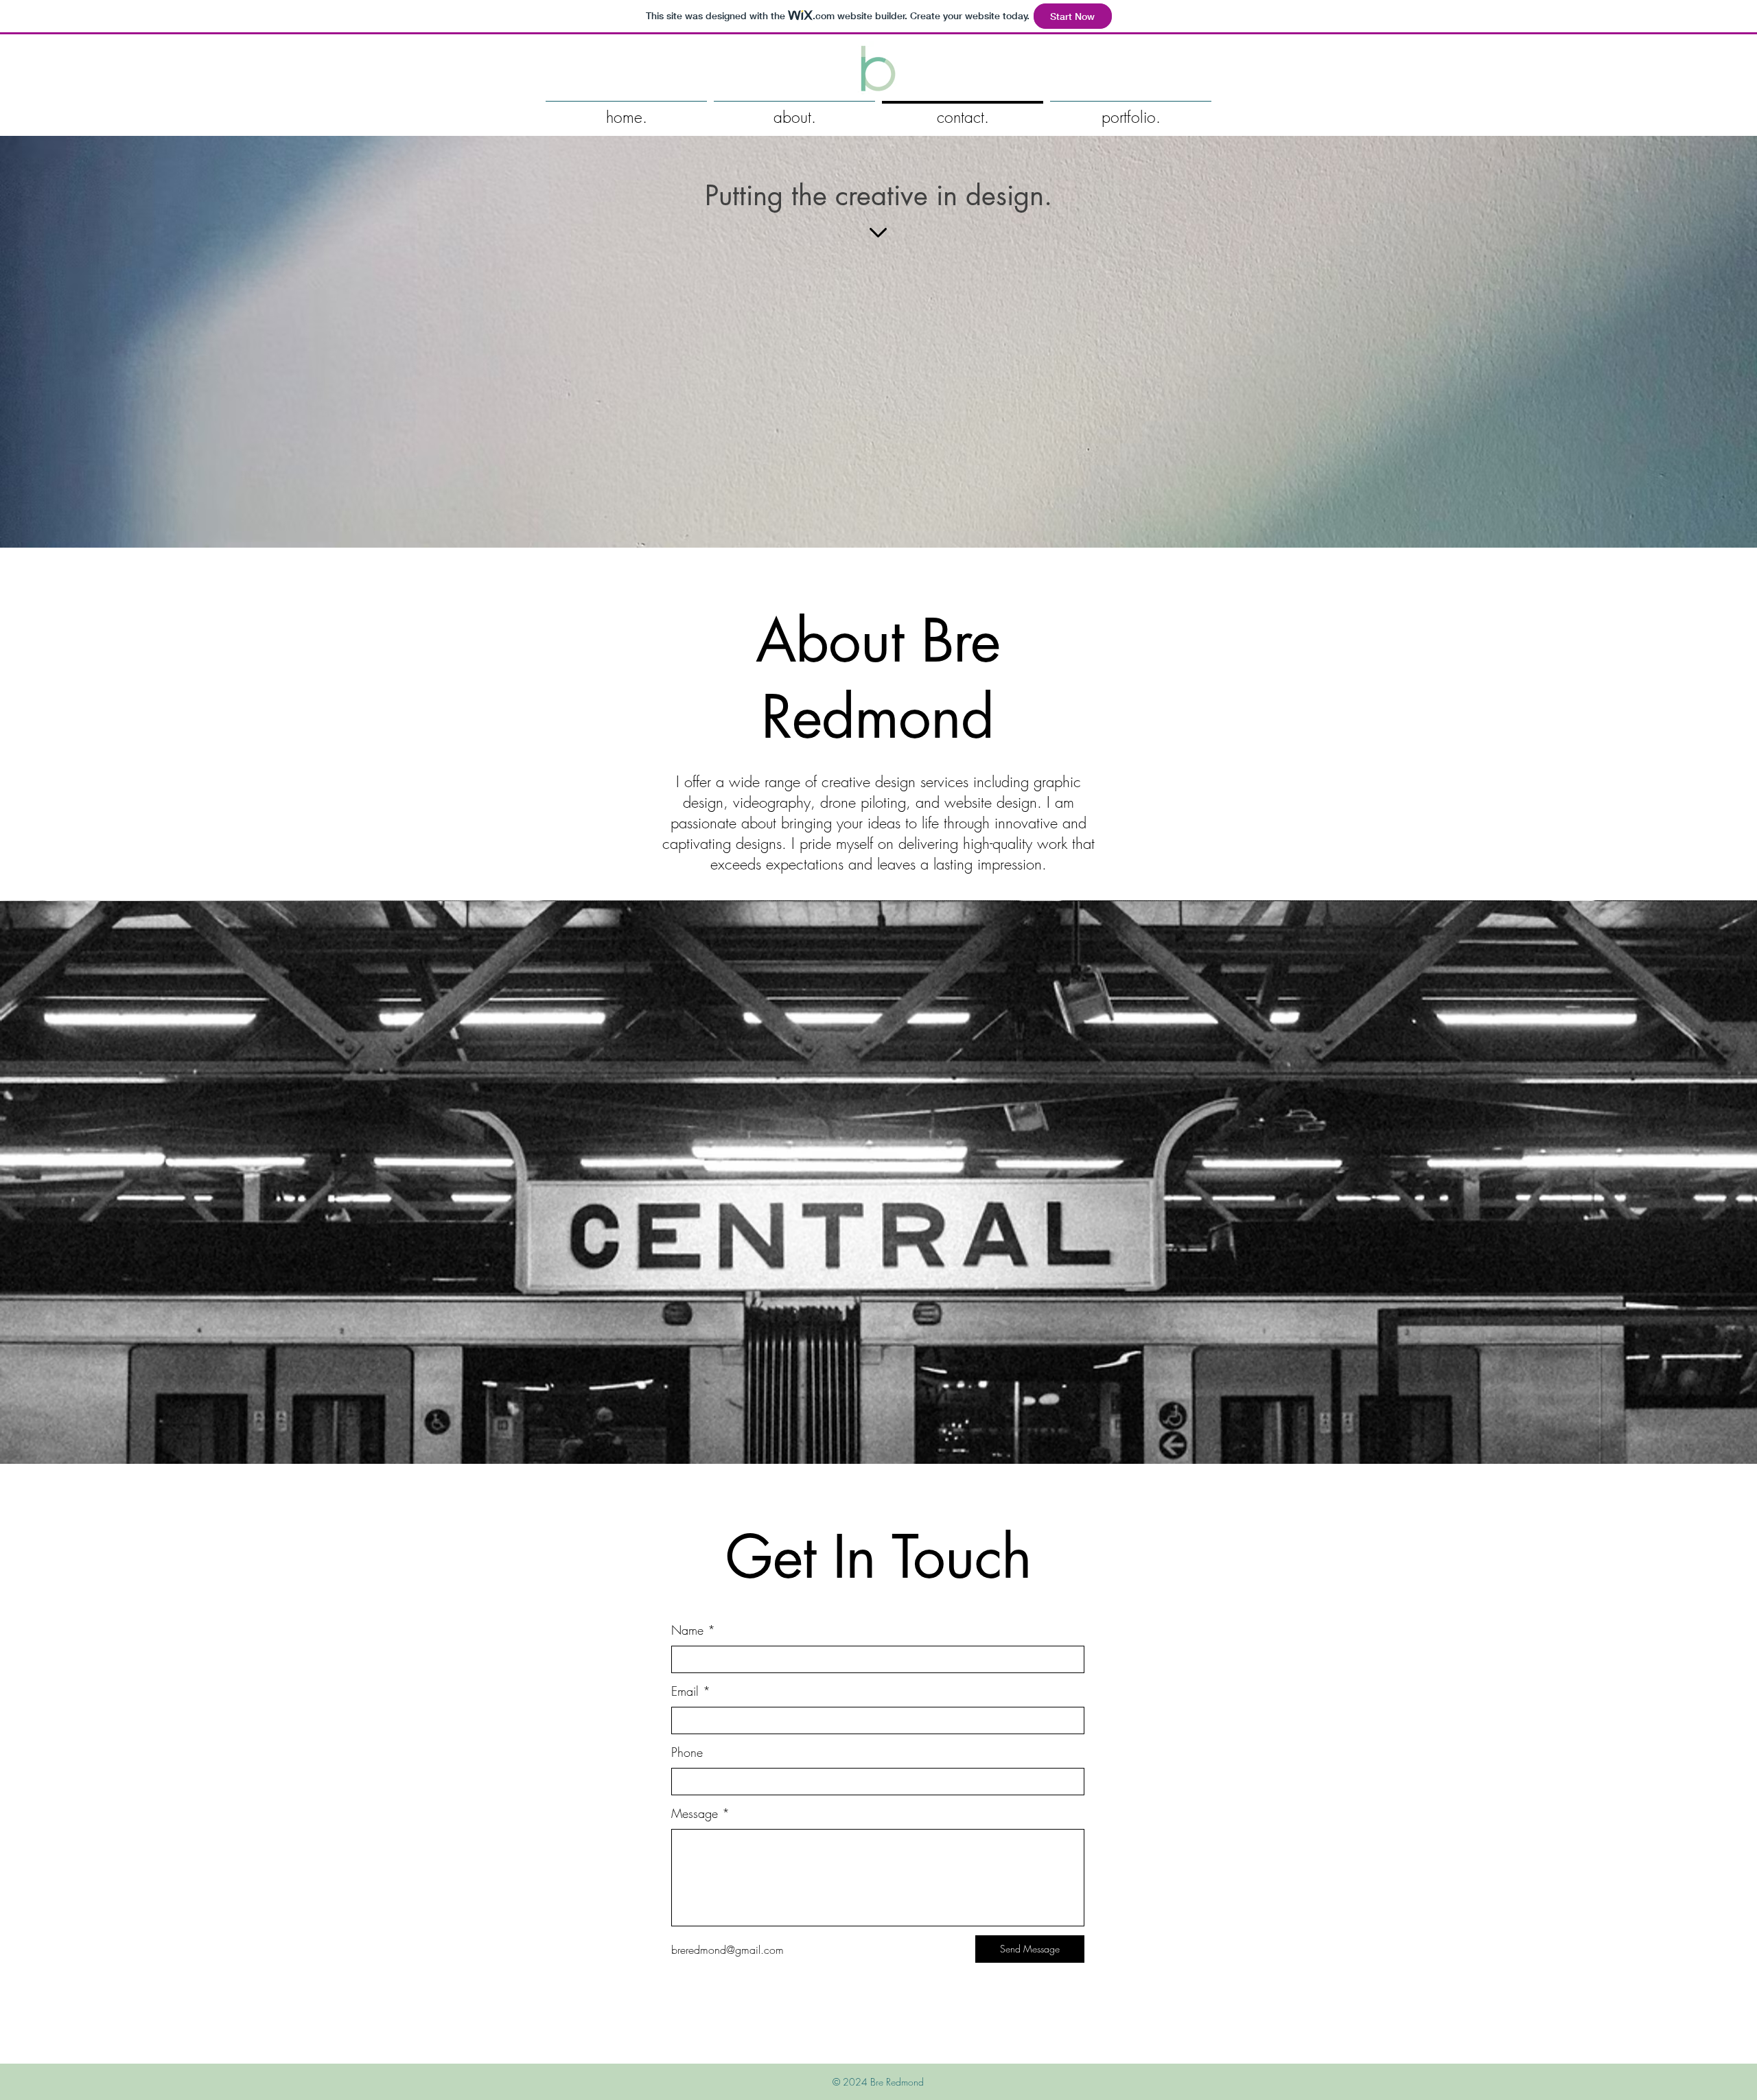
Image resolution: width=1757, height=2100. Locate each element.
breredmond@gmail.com (728, 1950)
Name (687, 1630)
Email (685, 1691)
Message (695, 1813)
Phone (687, 1752)
